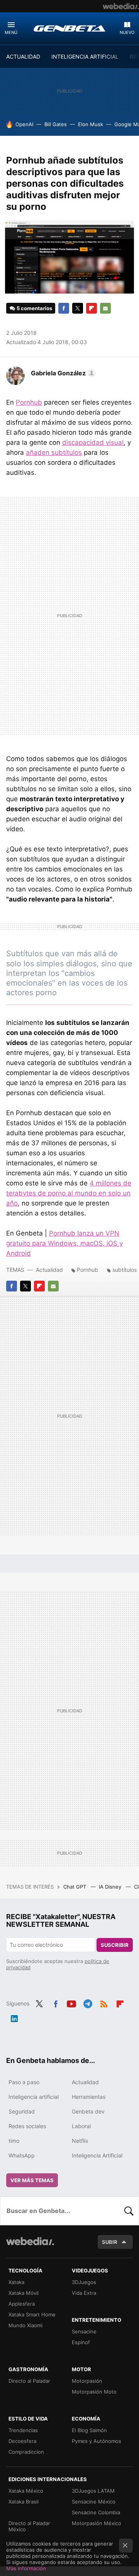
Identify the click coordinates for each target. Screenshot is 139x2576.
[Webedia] (121, 6)
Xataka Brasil (24, 2502)
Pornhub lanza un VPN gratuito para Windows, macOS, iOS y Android (64, 1243)
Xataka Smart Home (32, 2314)
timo (14, 2141)
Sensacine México (94, 2502)
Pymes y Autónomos (97, 2441)
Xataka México (26, 2491)
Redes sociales (27, 2126)
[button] (62, 373)
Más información (26, 2568)
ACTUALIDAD (23, 57)
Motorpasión (87, 2381)
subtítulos (125, 1270)
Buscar (129, 2211)
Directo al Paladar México (29, 2526)
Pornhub (29, 402)
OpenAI (24, 124)
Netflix (80, 2141)
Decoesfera (22, 2441)
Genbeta (69, 28)
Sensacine (84, 2331)
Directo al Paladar (29, 2381)
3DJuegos (84, 2282)
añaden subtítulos (54, 452)
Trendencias (23, 2430)
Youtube (71, 2003)
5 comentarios (34, 308)
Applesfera (22, 2304)
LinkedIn (14, 2017)
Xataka (16, 2282)
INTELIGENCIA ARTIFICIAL (85, 57)
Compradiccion (26, 2452)
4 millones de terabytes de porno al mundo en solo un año (69, 1193)
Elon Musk (91, 124)
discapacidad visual (93, 442)
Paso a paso (24, 2082)
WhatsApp (22, 2155)
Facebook (64, 308)
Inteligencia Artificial (97, 2155)
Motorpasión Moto (94, 2392)
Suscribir (115, 1945)
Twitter (78, 308)
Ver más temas (32, 2180)
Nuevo (127, 32)
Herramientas (89, 2097)
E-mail (105, 308)
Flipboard (92, 308)
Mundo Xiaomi (25, 2325)
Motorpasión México (97, 2523)
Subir (110, 2242)
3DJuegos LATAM (93, 2491)
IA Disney (111, 1887)
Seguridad (22, 2111)
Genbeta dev (88, 2111)
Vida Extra (84, 2293)
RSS (104, 2003)
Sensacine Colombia (96, 2512)
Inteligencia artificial (34, 2097)
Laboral (81, 2126)
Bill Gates (56, 124)
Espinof (81, 2342)
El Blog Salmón (89, 2430)
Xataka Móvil (24, 2293)
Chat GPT (75, 1887)
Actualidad (49, 1270)
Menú (11, 32)
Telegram (88, 2003)
